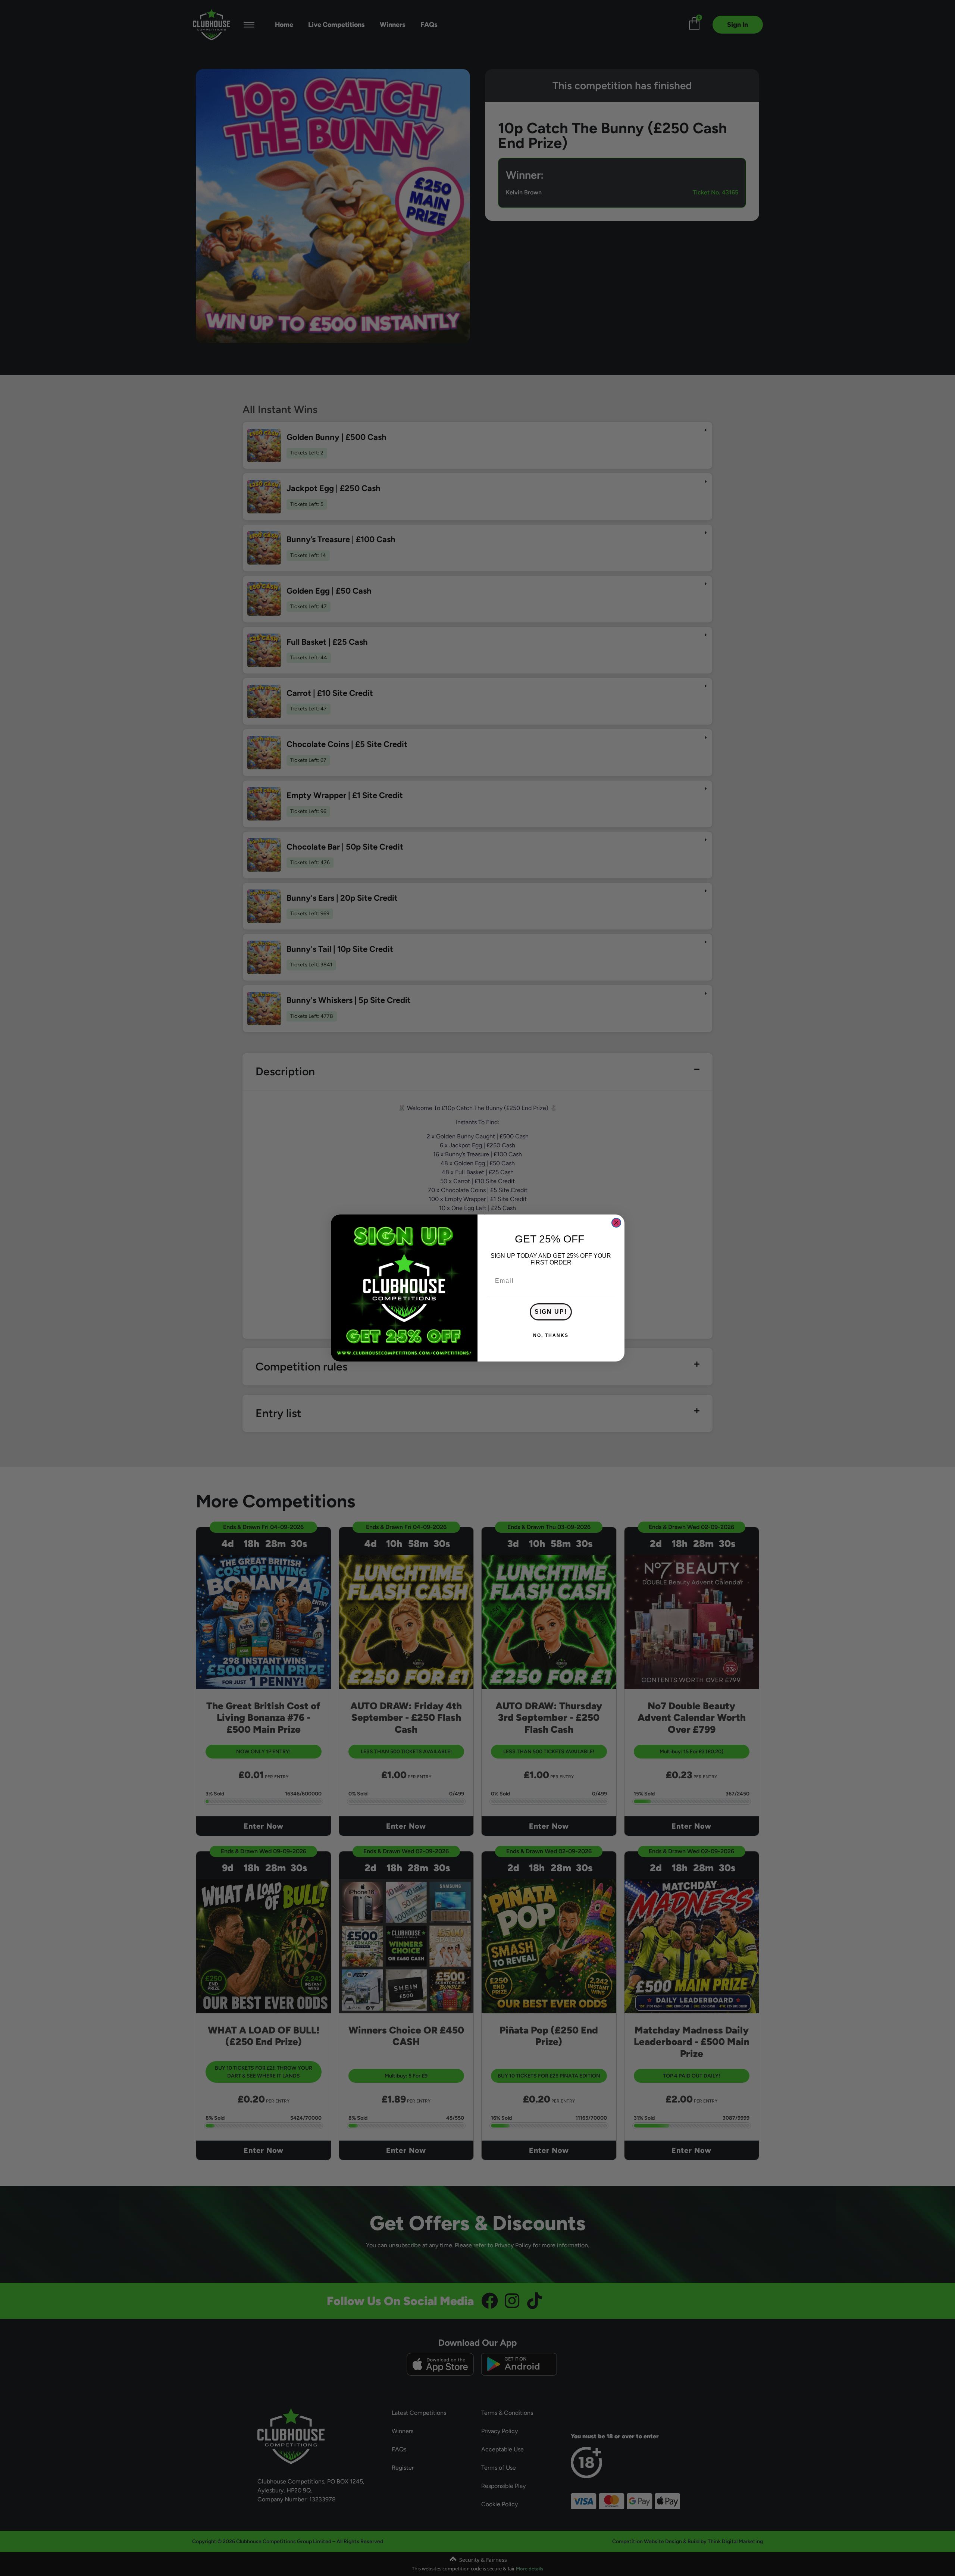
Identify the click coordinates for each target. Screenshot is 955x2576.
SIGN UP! (551, 1312)
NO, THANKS (551, 1335)
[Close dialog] (616, 1223)
